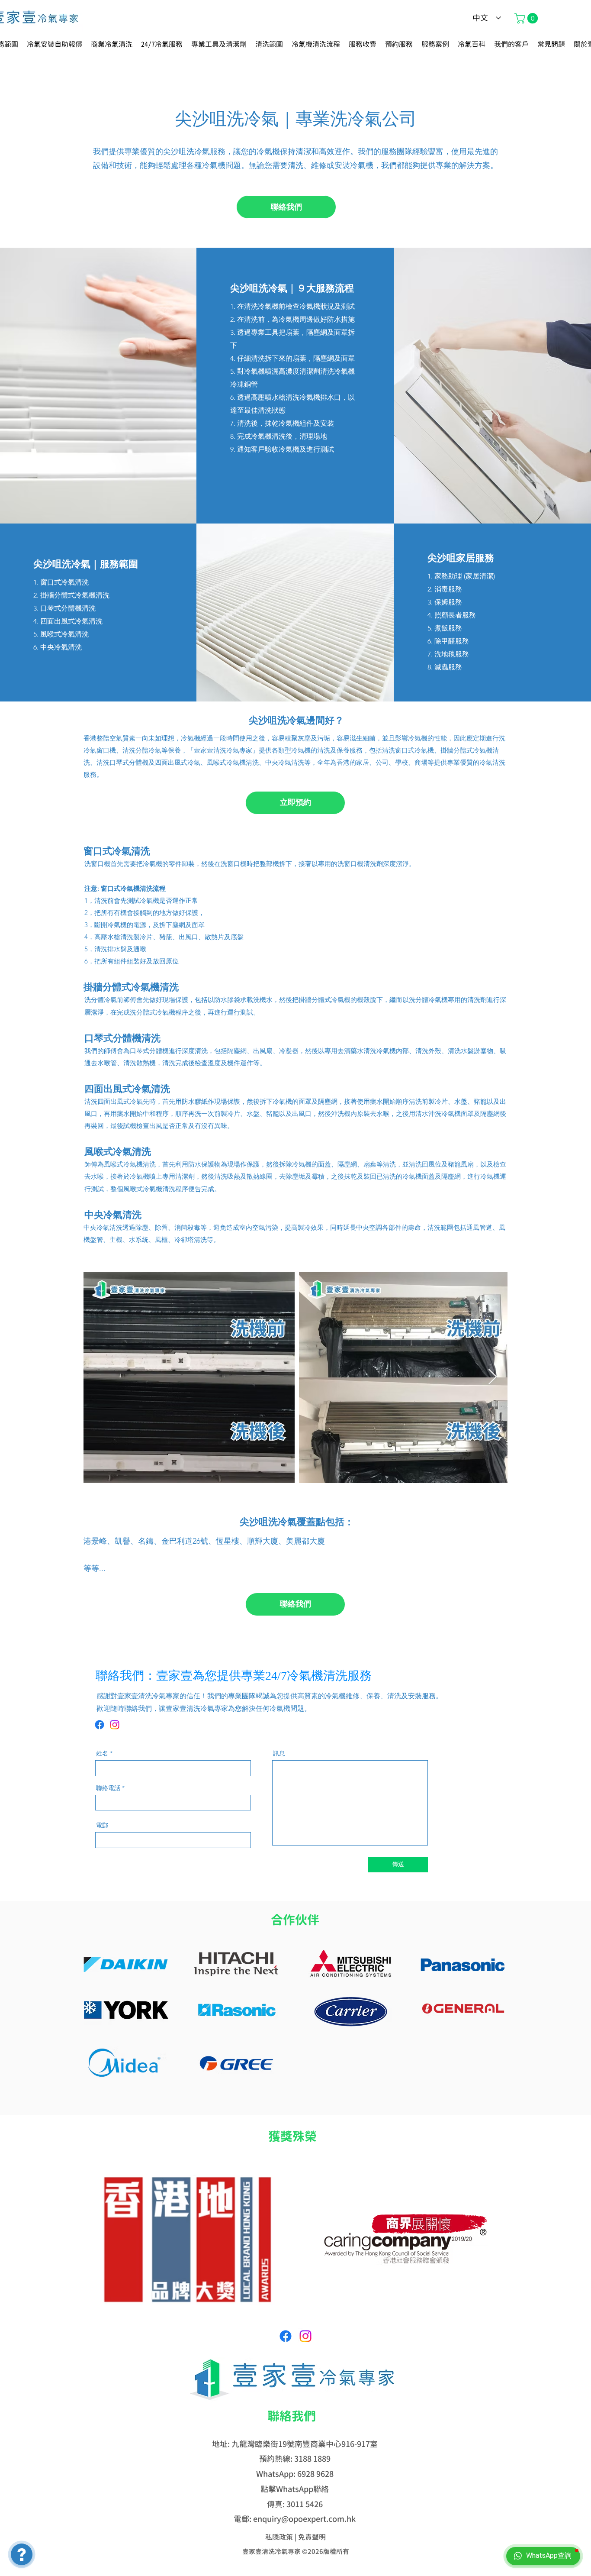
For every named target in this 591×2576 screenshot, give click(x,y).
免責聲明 (312, 2537)
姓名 (102, 1753)
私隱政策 (279, 2537)
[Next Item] (493, 1377)
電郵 (102, 1825)
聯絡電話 (108, 1788)
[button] (527, 18)
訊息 (279, 1753)
